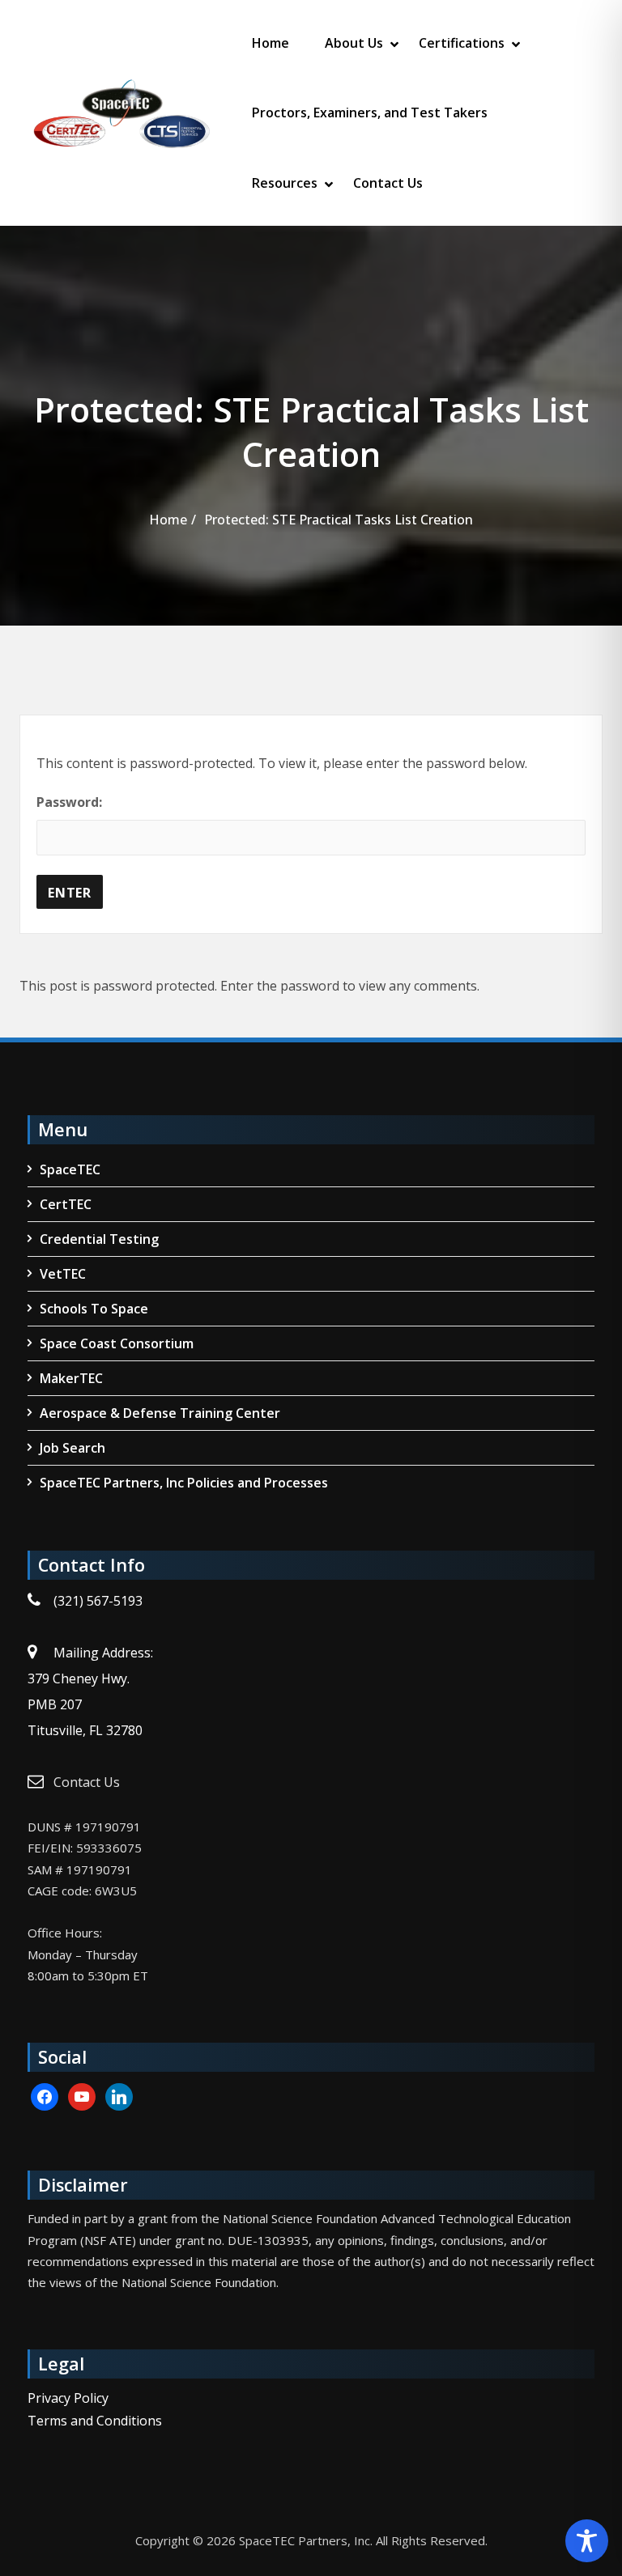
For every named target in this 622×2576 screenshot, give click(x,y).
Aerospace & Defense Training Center (160, 1413)
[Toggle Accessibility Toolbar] (587, 2541)
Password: (69, 802)
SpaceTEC (70, 1169)
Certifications (462, 43)
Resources (285, 183)
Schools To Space (94, 1309)
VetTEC (63, 1274)
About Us (354, 43)
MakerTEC (71, 1378)
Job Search (72, 1448)
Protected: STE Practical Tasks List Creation (339, 520)
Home (271, 43)
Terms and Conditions (95, 2421)
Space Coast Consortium (117, 1343)
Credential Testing (99, 1239)
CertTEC (66, 1204)
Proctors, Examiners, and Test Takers (370, 112)
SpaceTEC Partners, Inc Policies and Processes (184, 1483)
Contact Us (388, 183)
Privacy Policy (68, 2398)
